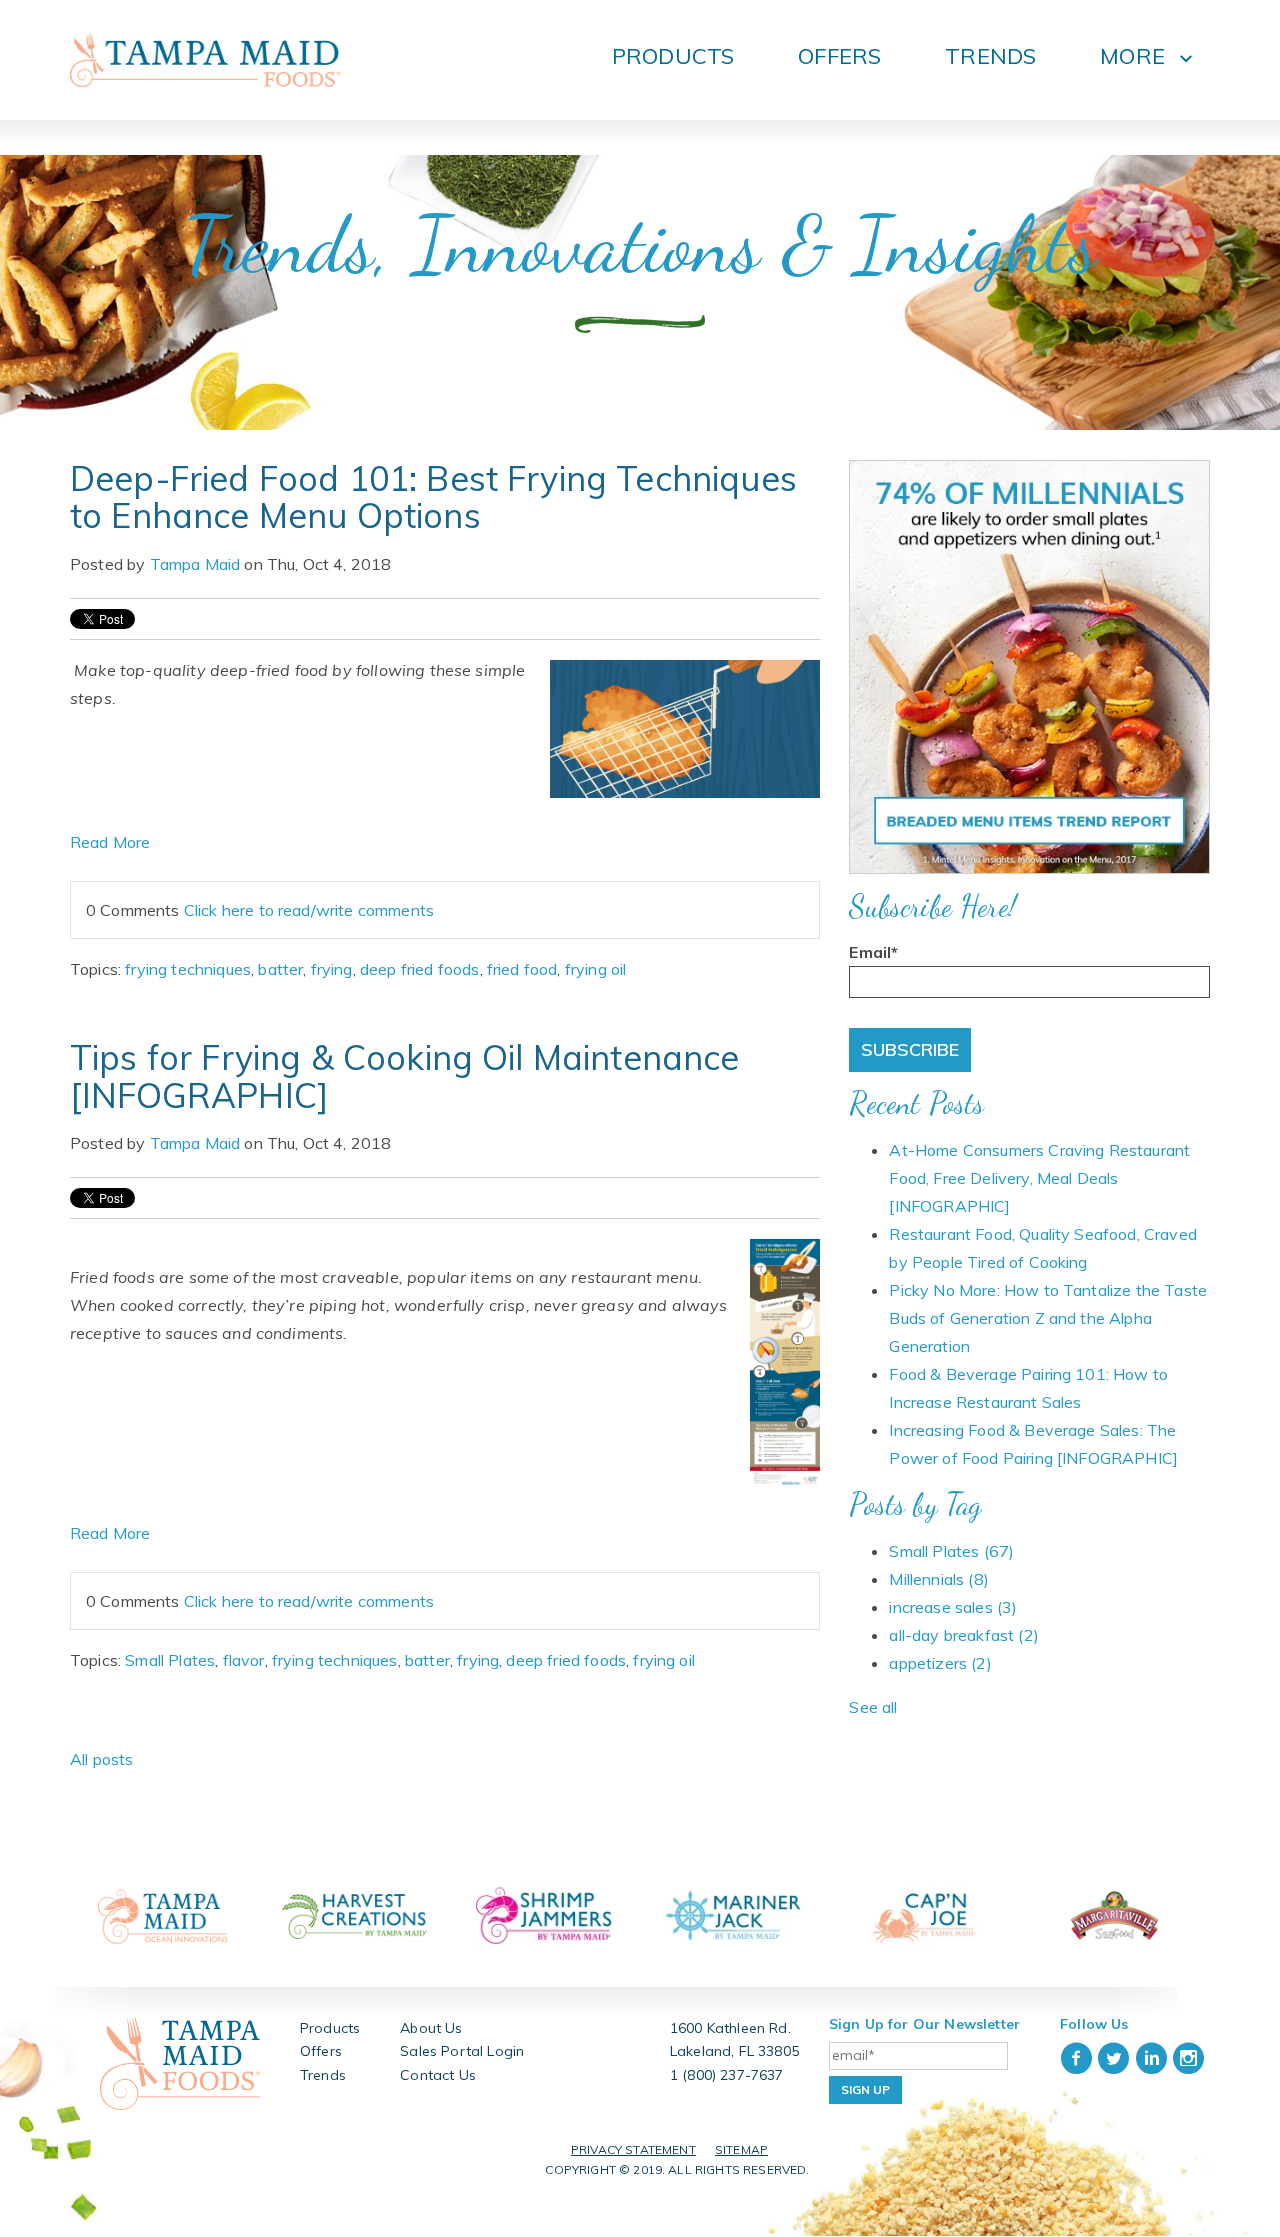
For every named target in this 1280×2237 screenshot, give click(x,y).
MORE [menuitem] (1132, 56)
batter (280, 969)
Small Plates (170, 1660)
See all (873, 1707)
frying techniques (188, 969)
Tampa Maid (195, 564)
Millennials (938, 1579)
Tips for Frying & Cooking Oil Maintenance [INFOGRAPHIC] (405, 1076)
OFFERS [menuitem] (839, 56)
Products (330, 2028)
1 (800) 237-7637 (727, 2075)
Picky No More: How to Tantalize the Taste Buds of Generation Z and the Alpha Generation (1048, 1318)
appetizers (940, 1663)
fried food (522, 969)
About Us (431, 2028)
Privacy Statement (633, 2149)
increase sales (953, 1607)
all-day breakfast (963, 1635)
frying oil (596, 969)
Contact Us (438, 2075)
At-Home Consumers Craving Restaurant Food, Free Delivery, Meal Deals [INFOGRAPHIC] (1039, 1178)
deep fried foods (420, 969)
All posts (101, 1759)
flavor (244, 1660)
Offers (321, 2051)
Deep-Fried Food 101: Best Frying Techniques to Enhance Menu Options (433, 497)
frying (332, 969)
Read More (110, 842)
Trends (323, 2075)
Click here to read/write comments (309, 910)
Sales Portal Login (462, 2051)
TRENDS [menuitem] (990, 56)
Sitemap (741, 2149)
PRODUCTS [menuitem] (673, 56)
